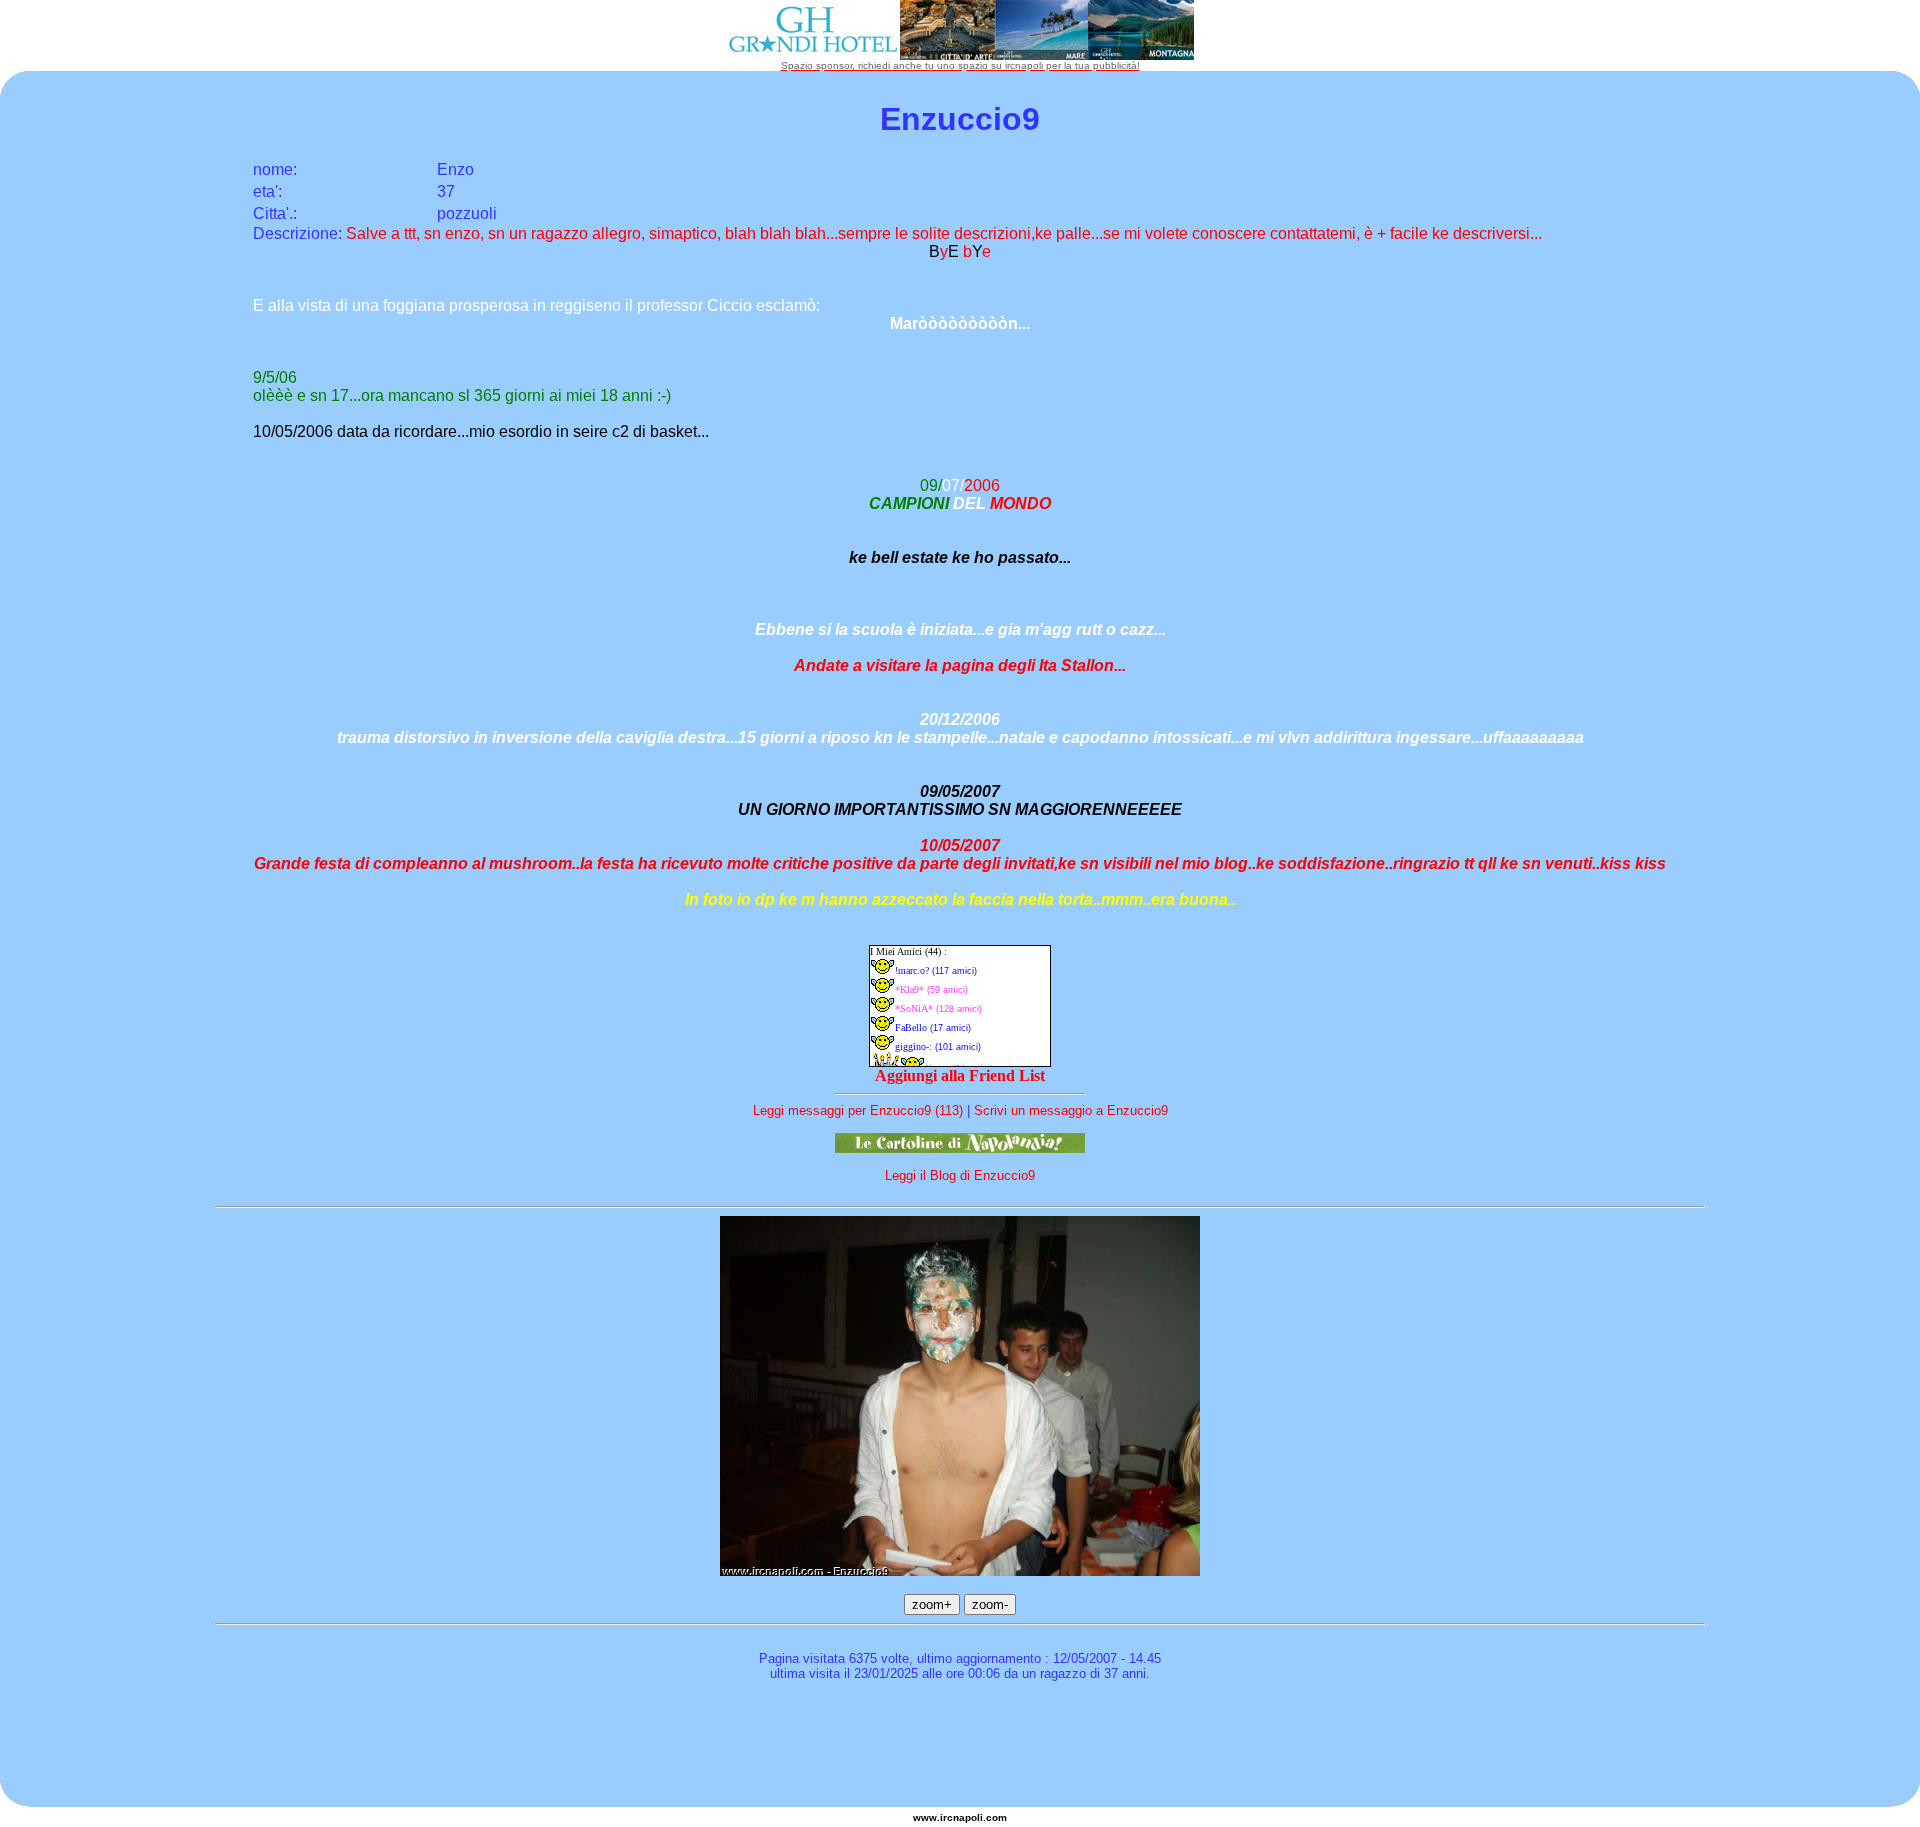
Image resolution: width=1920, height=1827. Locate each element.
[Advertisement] (960, 1747)
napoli (968, 1817)
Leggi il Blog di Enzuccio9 (960, 1175)
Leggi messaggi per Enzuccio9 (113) (858, 1110)
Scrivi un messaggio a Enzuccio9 (1071, 1110)
